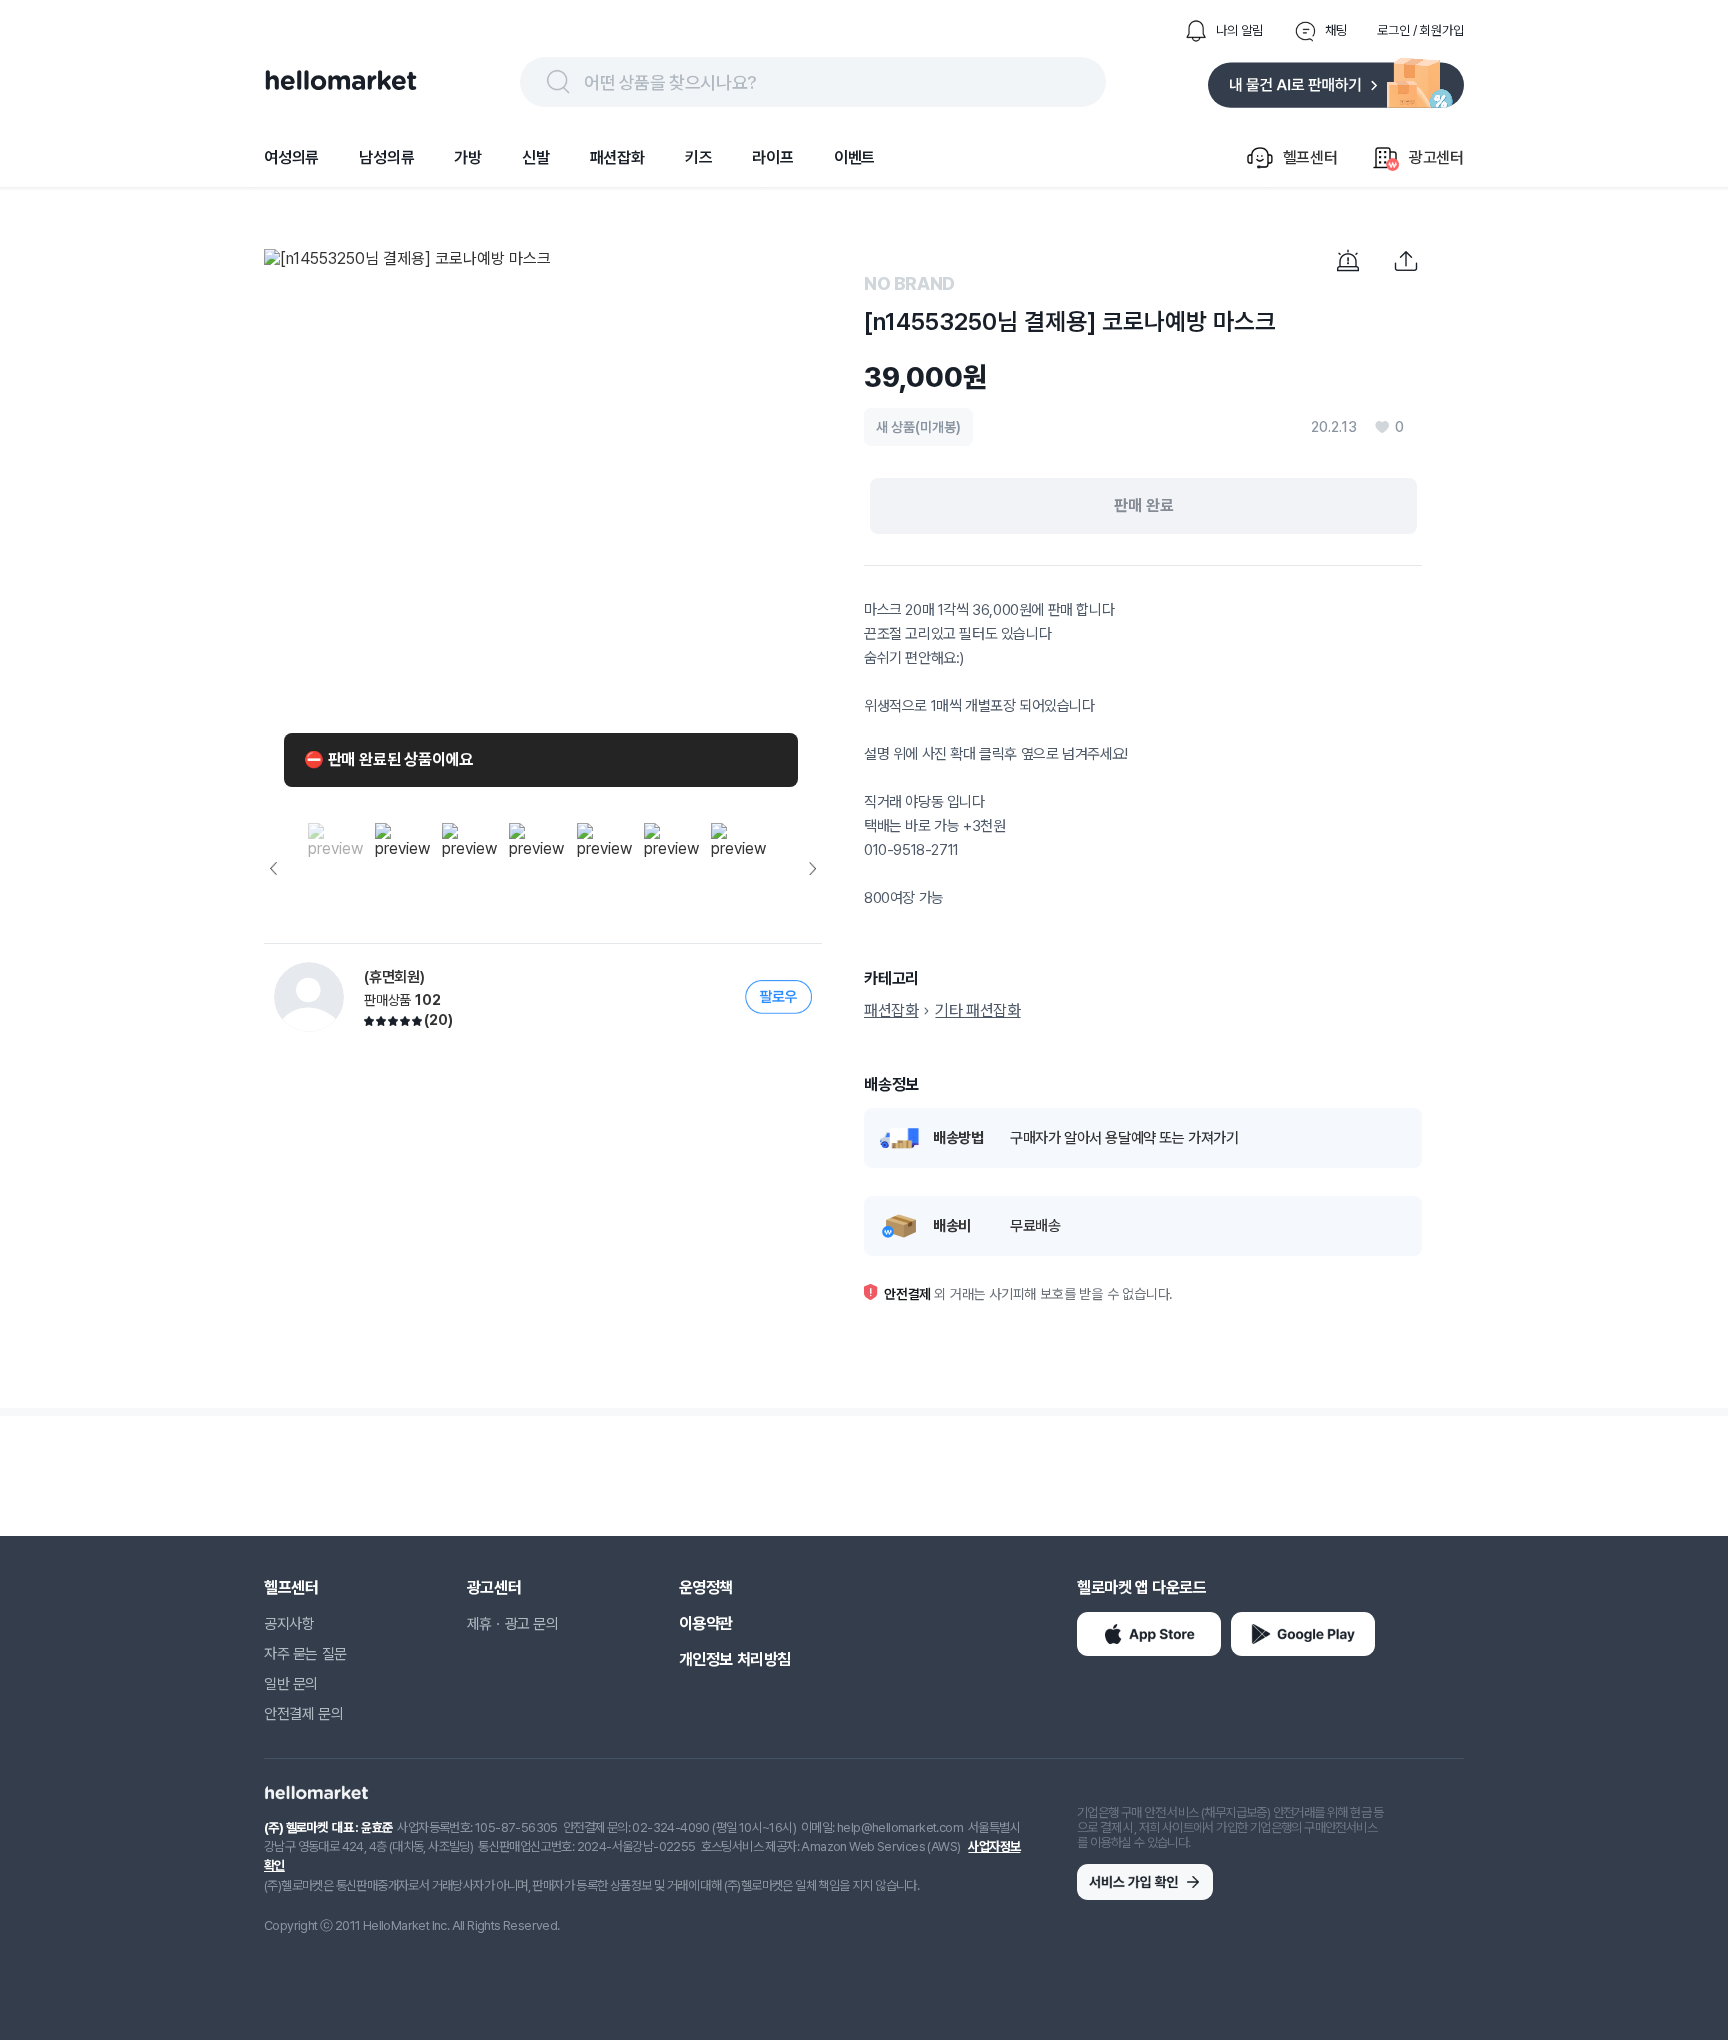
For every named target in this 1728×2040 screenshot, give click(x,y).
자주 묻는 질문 (305, 1654)
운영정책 (706, 1587)
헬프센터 (291, 1587)
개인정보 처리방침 (735, 1659)
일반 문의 (291, 1684)
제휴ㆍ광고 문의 (513, 1624)
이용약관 (706, 1623)
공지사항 (289, 1624)
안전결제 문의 (303, 1714)
